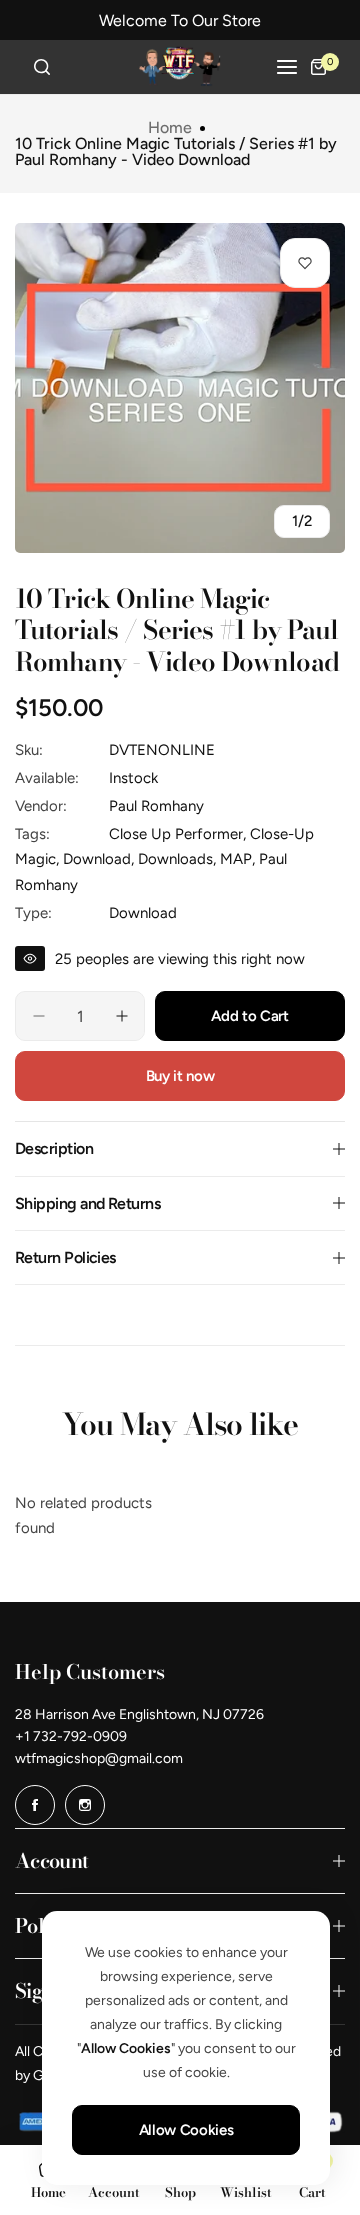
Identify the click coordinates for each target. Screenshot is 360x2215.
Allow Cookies (186, 2130)
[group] (180, 388)
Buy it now (180, 1076)
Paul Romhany (156, 806)
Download (143, 913)
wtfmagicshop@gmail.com (99, 1758)
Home (170, 128)
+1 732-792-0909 (71, 1736)
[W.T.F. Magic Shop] (180, 67)
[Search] (42, 67)
